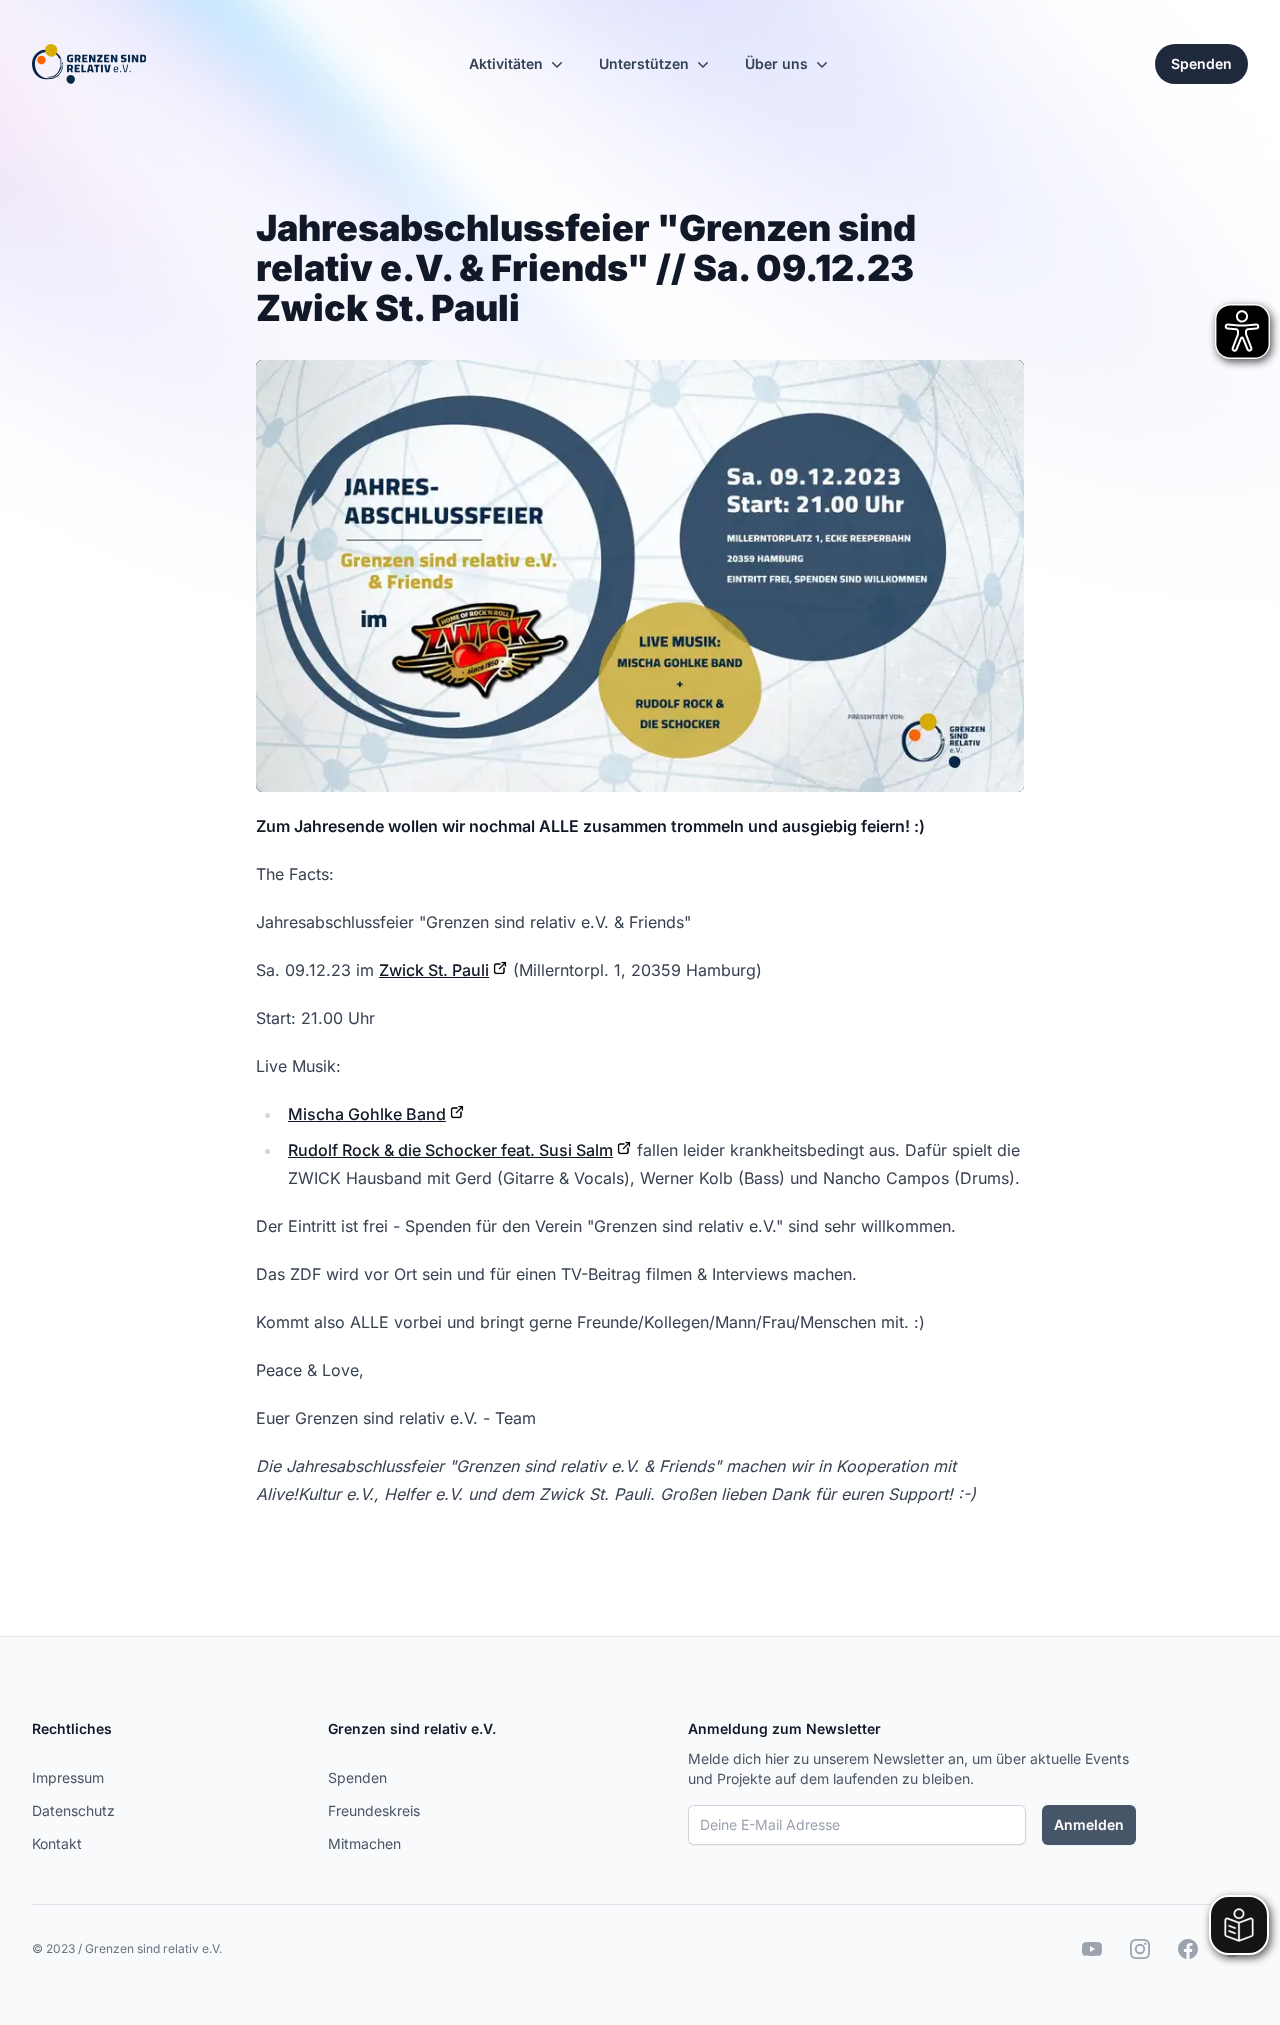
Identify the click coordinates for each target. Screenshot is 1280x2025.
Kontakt (57, 1843)
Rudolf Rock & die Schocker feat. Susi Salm (450, 1150)
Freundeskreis (374, 1810)
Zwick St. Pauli (434, 970)
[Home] (89, 64)
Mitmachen (364, 1843)
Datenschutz (73, 1810)
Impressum (68, 1777)
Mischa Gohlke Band (367, 1114)
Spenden (357, 1777)
